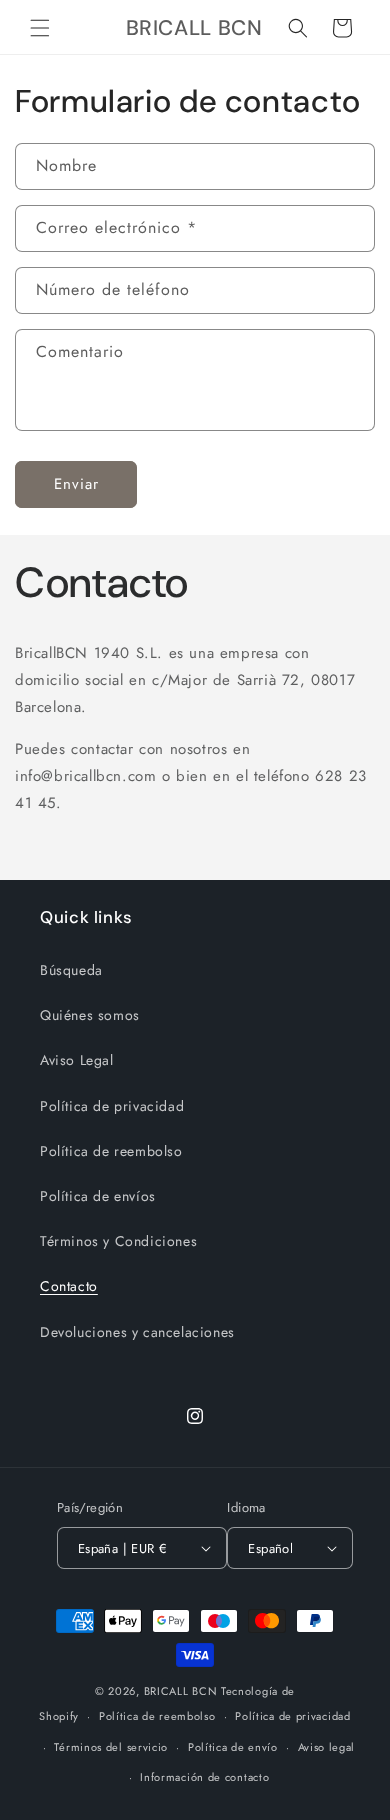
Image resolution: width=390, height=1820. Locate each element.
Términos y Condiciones (118, 1241)
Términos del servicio (111, 1747)
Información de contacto (204, 1777)
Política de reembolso (111, 1151)
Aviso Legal (77, 1060)
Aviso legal (327, 1747)
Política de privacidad (112, 1106)
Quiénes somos (90, 1015)
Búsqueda (71, 970)
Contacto (69, 1286)
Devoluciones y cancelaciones (137, 1332)
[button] (40, 28)
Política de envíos (98, 1196)
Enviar (76, 484)
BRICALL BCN (181, 1691)
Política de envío (233, 1747)
